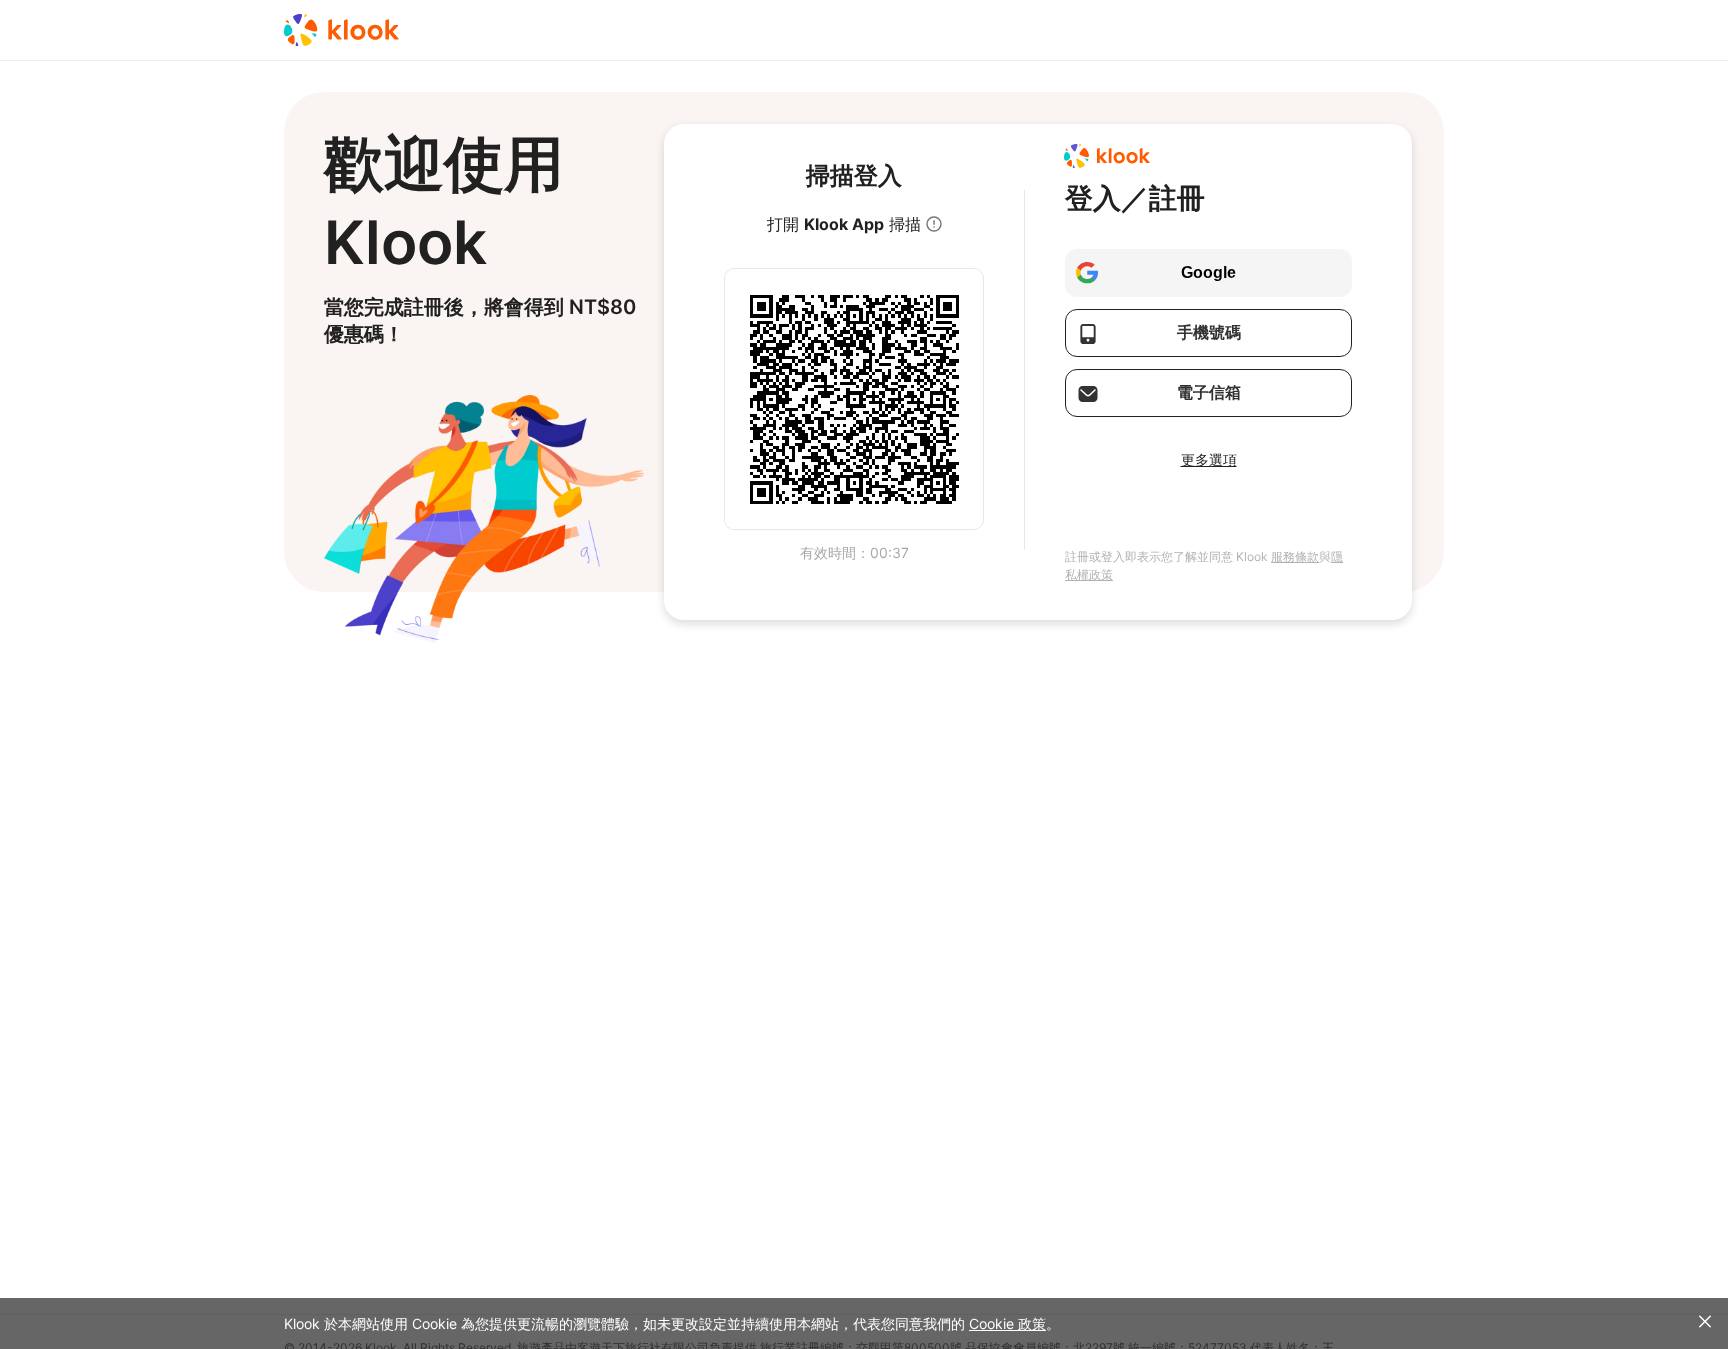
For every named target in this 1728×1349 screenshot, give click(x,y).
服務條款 (1295, 556)
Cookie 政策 (1007, 1323)
